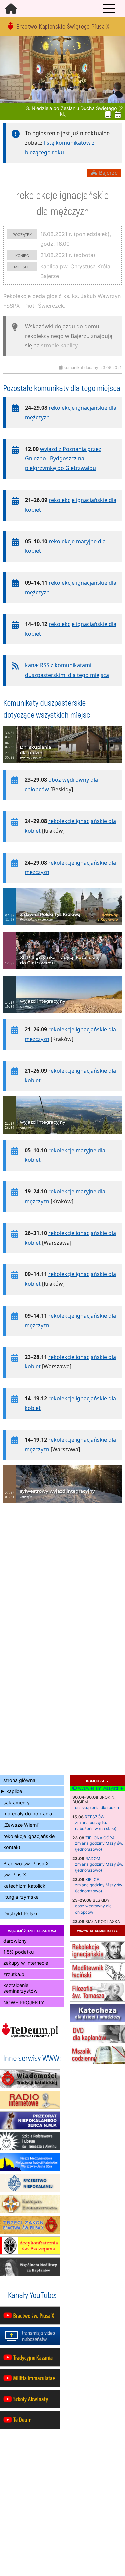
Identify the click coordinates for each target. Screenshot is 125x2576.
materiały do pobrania (28, 1814)
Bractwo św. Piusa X (26, 1863)
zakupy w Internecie (26, 1963)
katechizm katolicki (25, 1886)
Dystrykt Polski (20, 1913)
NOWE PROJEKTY (24, 2002)
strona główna (19, 1780)
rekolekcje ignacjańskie (29, 1836)
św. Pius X (15, 1875)
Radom (93, 1858)
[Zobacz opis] (62, 767)
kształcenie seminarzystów (20, 1988)
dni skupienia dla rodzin (97, 1808)
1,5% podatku (18, 1952)
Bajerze (107, 173)
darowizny (15, 1941)
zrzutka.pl (14, 1974)
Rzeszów (94, 1817)
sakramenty (16, 1803)
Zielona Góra (100, 1838)
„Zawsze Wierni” (21, 1825)
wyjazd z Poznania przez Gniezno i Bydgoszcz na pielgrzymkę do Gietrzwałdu (63, 459)
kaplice (14, 1791)
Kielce (92, 1880)
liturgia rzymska (21, 1897)
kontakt (12, 1847)
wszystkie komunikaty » (97, 1930)
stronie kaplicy (59, 345)
